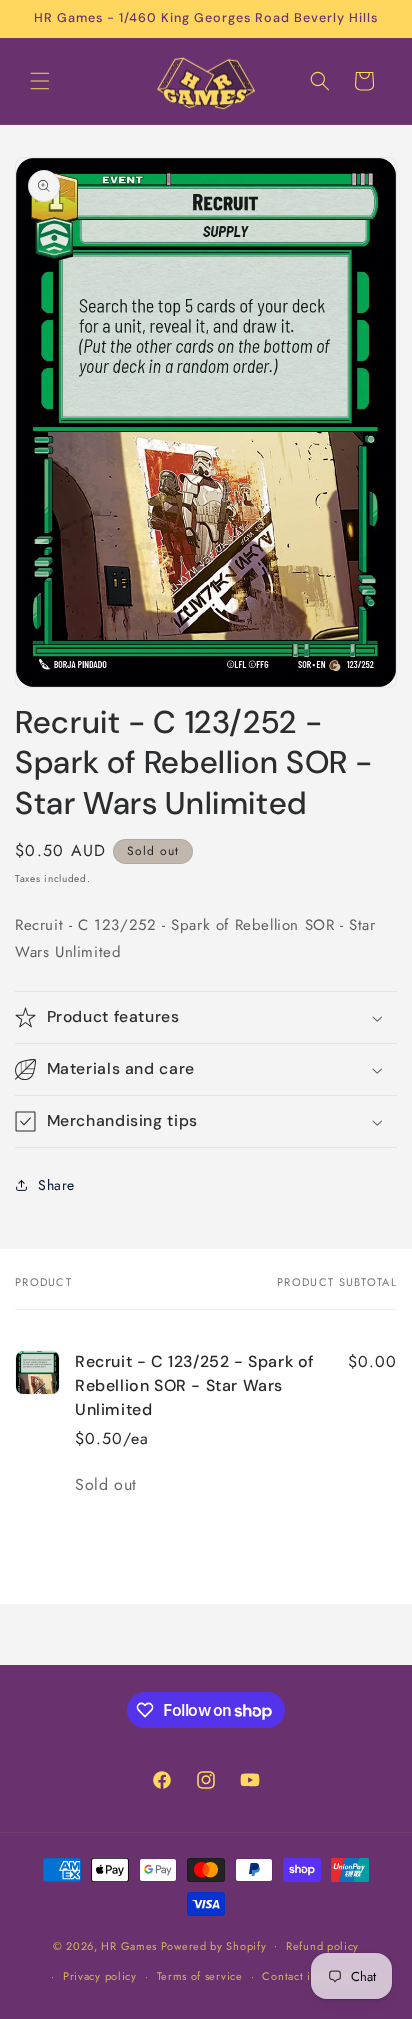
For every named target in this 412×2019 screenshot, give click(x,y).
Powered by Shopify (214, 1945)
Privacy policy (100, 1976)
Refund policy (322, 1946)
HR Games (129, 1945)
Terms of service (200, 1976)
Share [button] (56, 1185)
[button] (40, 81)
